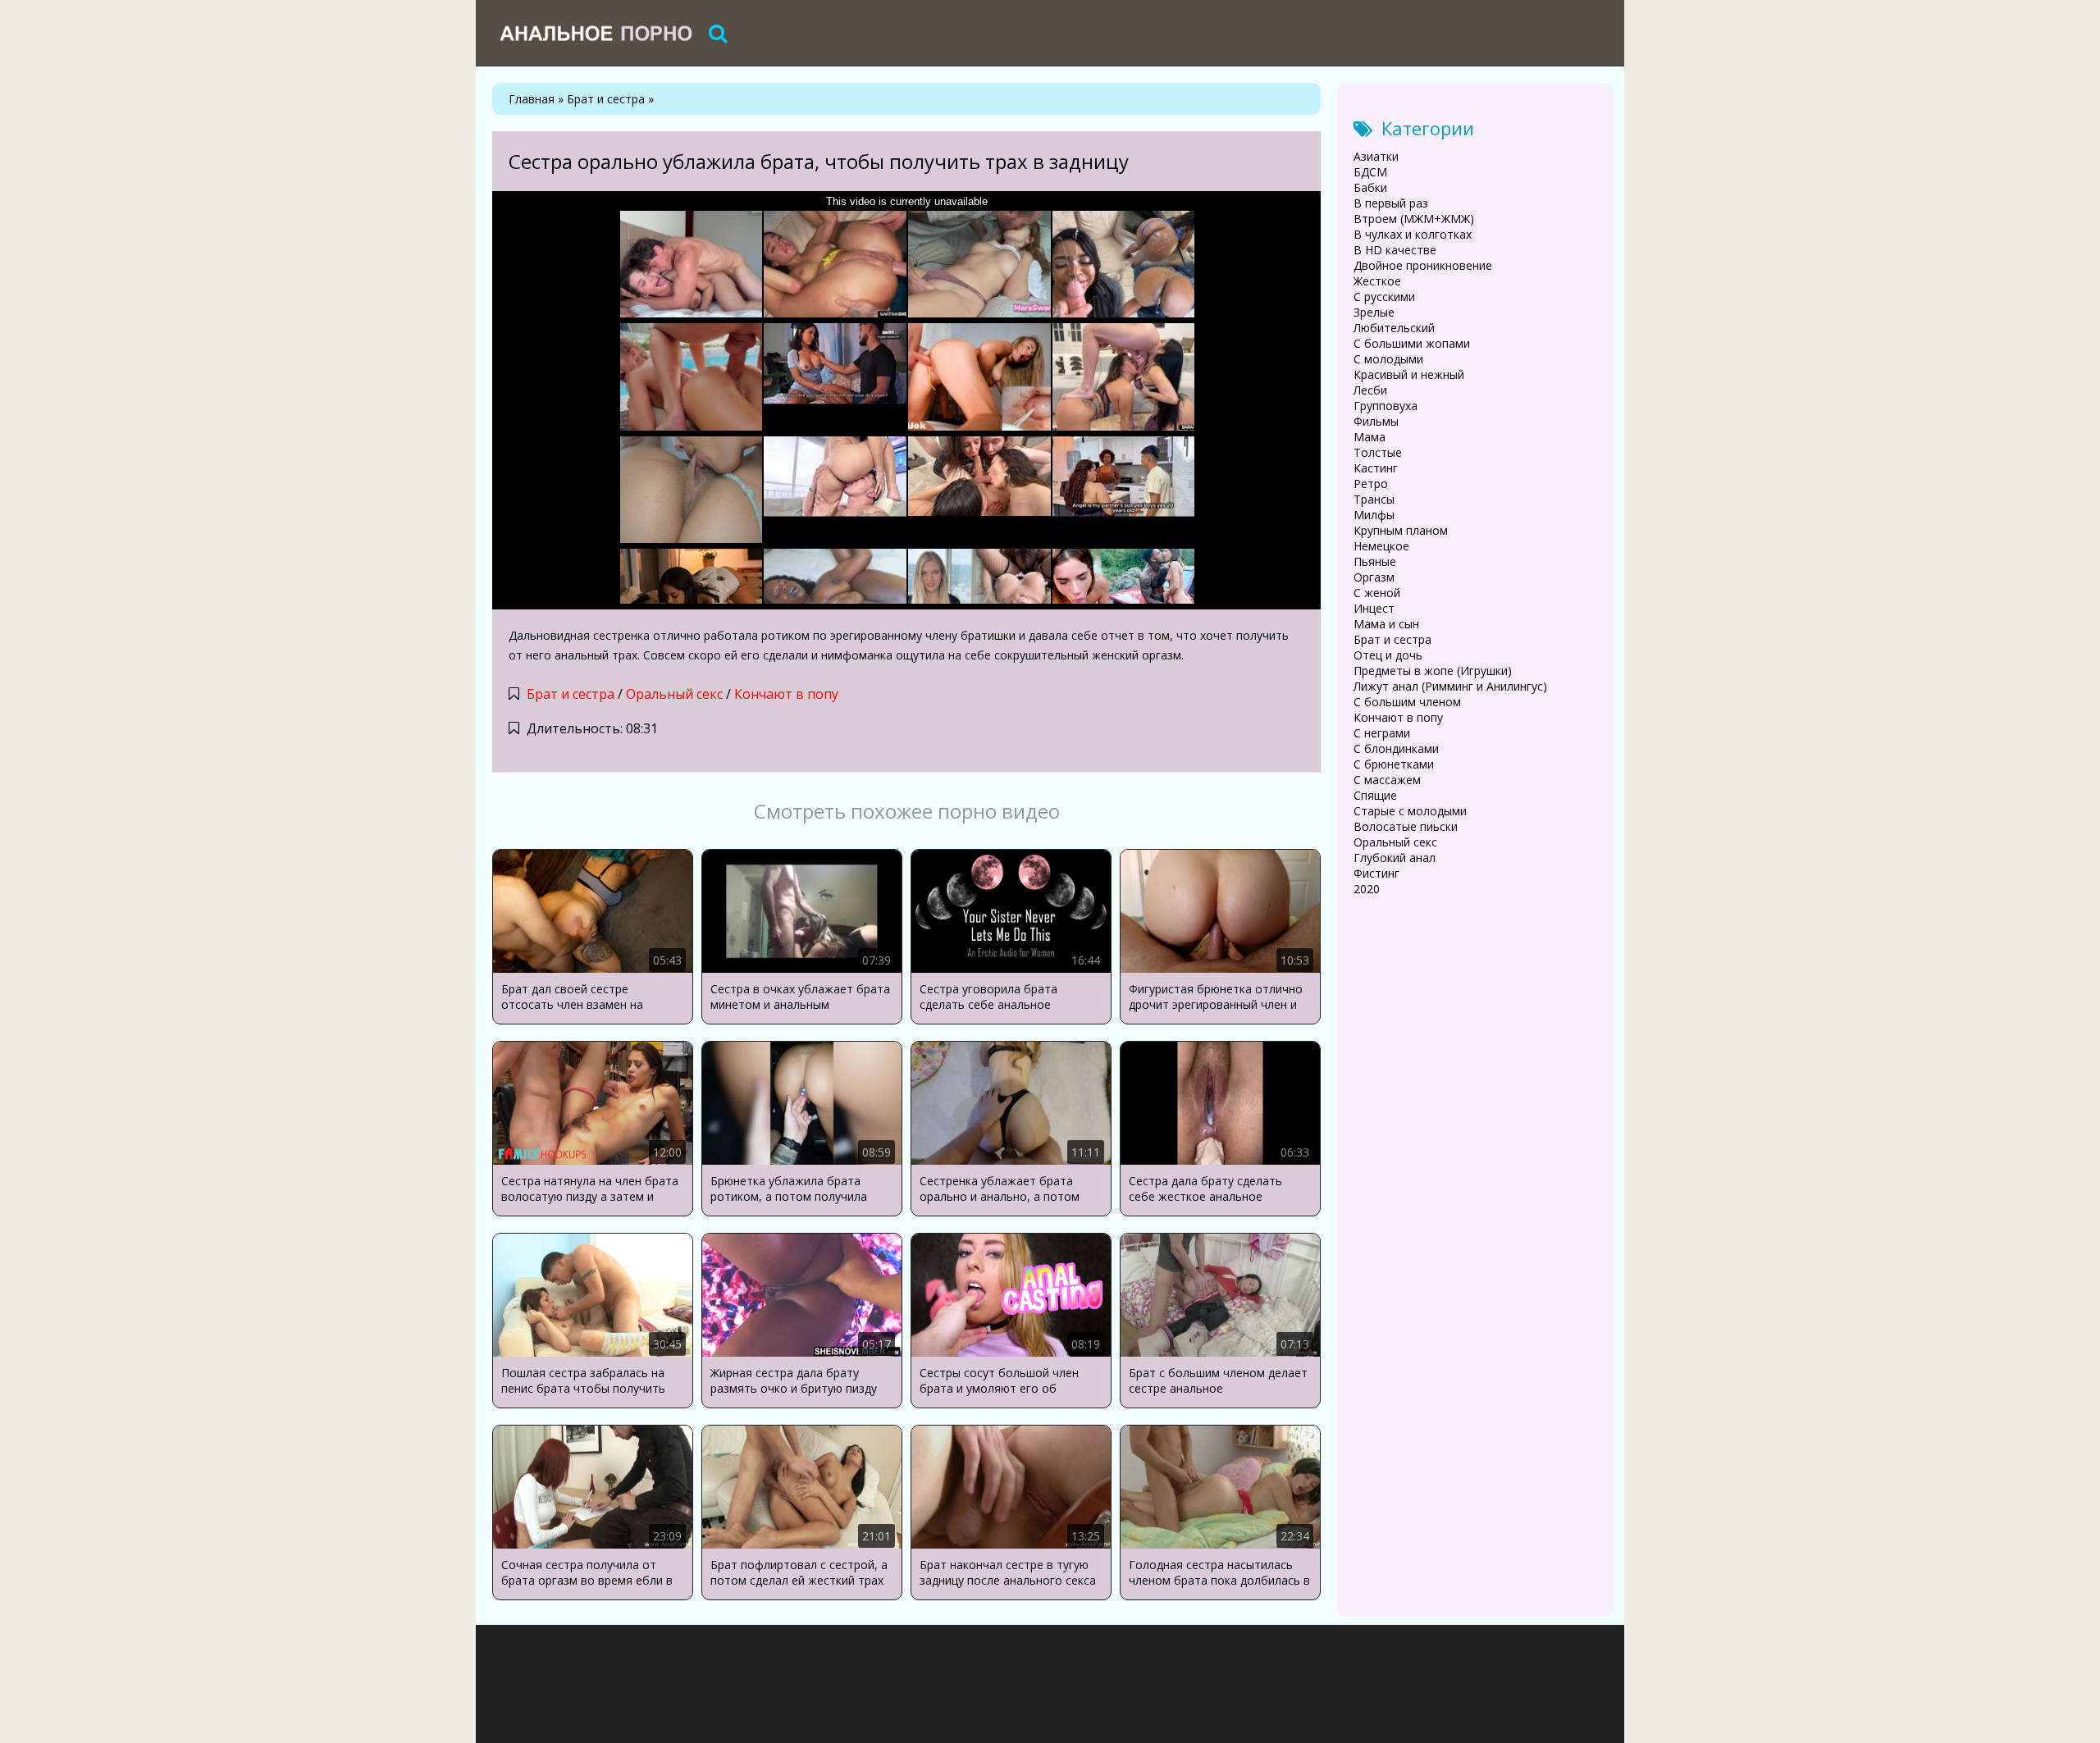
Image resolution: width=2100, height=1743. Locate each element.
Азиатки (1376, 156)
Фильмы (1376, 421)
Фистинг (1376, 873)
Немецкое (1381, 546)
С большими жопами (1412, 343)
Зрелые (1374, 312)
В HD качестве (1395, 250)
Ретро (1371, 484)
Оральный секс (674, 694)
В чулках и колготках (1413, 234)
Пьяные (1375, 561)
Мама (1370, 437)
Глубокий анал (1395, 858)
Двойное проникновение (1423, 265)
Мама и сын (1386, 624)
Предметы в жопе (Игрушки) (1433, 671)
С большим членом (1407, 702)
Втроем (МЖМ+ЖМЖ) (1414, 219)
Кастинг (1376, 468)
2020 (1367, 889)
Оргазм (1374, 577)
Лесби (1370, 390)
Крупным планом (1401, 530)
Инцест (1374, 608)
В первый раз (1391, 203)
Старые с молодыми (1410, 811)
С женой (1377, 593)
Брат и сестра (571, 694)
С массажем (1387, 780)
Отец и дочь (1388, 655)
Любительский (1394, 328)
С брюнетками (1394, 764)
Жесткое (1377, 281)
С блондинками (1396, 748)
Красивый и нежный (1409, 374)
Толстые (1378, 452)
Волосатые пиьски (1406, 826)
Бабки (1370, 187)
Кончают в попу (786, 694)
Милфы (1374, 515)
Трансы (1374, 499)
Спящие (1375, 795)
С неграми (1382, 733)
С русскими (1384, 297)
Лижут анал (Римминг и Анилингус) (1450, 686)
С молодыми (1388, 359)
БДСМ (1370, 172)
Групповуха (1386, 406)
